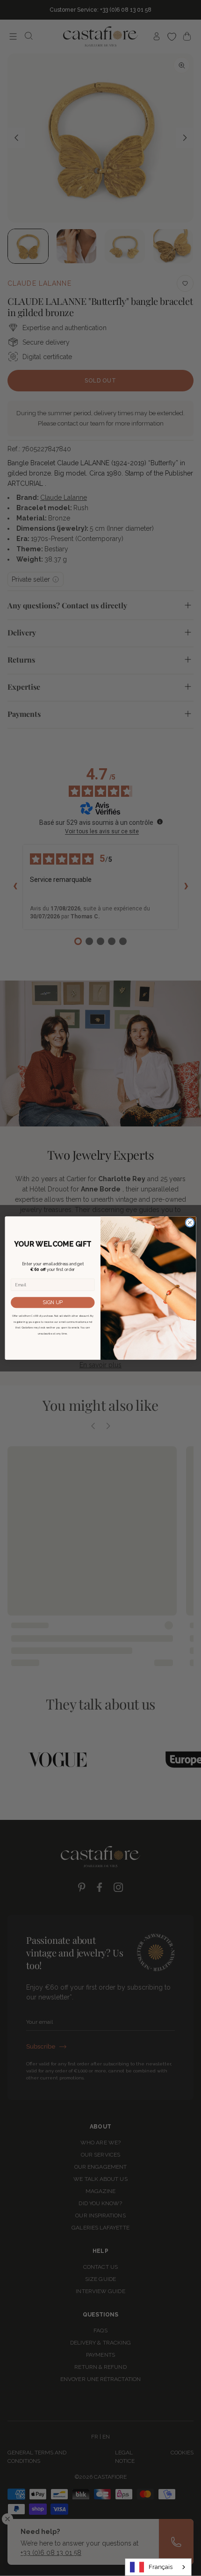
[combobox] (158, 2567)
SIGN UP (53, 1302)
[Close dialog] (190, 1222)
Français (161, 2567)
